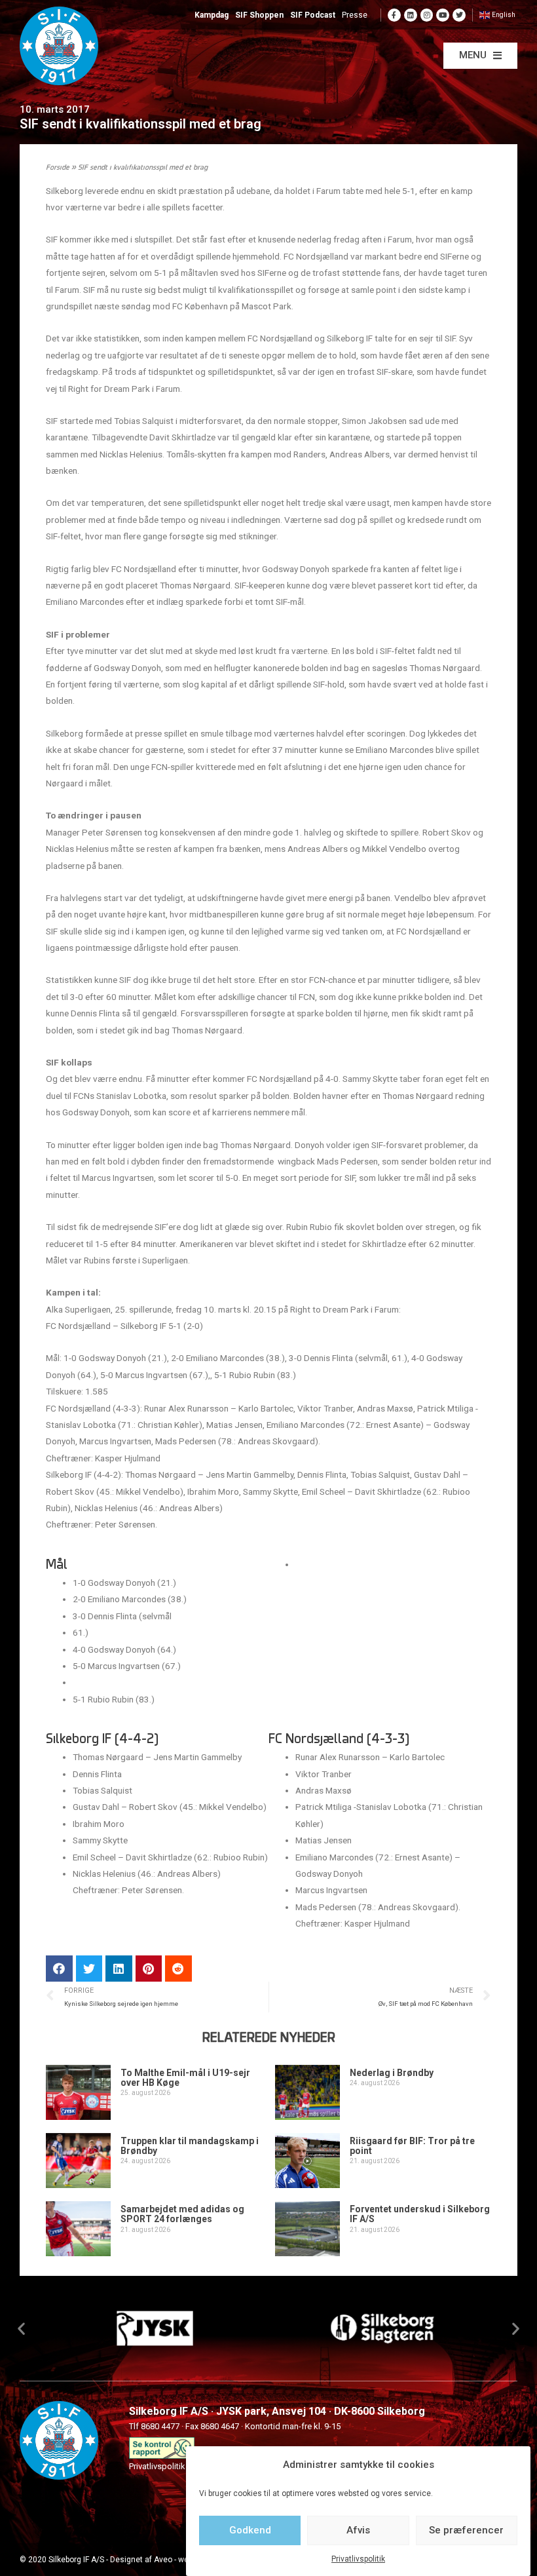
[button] (480, 56)
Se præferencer (466, 2530)
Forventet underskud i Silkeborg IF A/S (420, 2214)
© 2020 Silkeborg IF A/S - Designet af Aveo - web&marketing (127, 2560)
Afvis (358, 2530)
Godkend (250, 2530)
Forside (58, 168)
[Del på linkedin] (119, 1969)
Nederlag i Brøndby (392, 2073)
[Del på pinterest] (149, 1969)
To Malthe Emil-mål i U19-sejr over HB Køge (185, 2078)
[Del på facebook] (59, 1969)
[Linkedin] (411, 15)
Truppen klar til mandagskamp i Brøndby (190, 2146)
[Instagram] (427, 15)
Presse (355, 15)
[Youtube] (443, 15)
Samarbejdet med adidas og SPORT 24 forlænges (182, 2214)
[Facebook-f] (394, 15)
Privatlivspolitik (358, 2559)
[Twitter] (459, 15)
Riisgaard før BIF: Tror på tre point (412, 2146)
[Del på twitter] (89, 1969)
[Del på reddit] (178, 1969)
